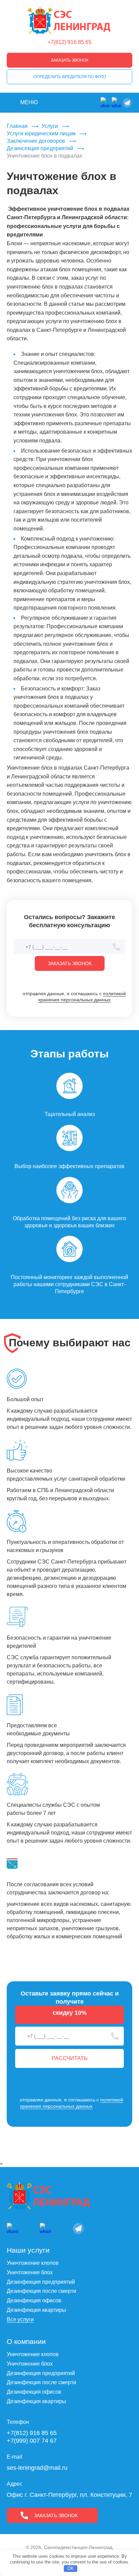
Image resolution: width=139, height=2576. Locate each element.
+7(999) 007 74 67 (32, 2441)
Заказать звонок (70, 60)
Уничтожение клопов (33, 2263)
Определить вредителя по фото (70, 77)
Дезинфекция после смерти (41, 2291)
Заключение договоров (36, 141)
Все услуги (20, 2319)
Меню (29, 102)
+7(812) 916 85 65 (69, 42)
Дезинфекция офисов (34, 2300)
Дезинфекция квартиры (36, 2310)
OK (71, 2568)
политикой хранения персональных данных (82, 997)
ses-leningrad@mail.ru (37, 2468)
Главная (17, 126)
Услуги (50, 126)
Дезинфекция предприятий (41, 2282)
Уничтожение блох (30, 2272)
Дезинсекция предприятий (40, 148)
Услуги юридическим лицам (41, 133)
